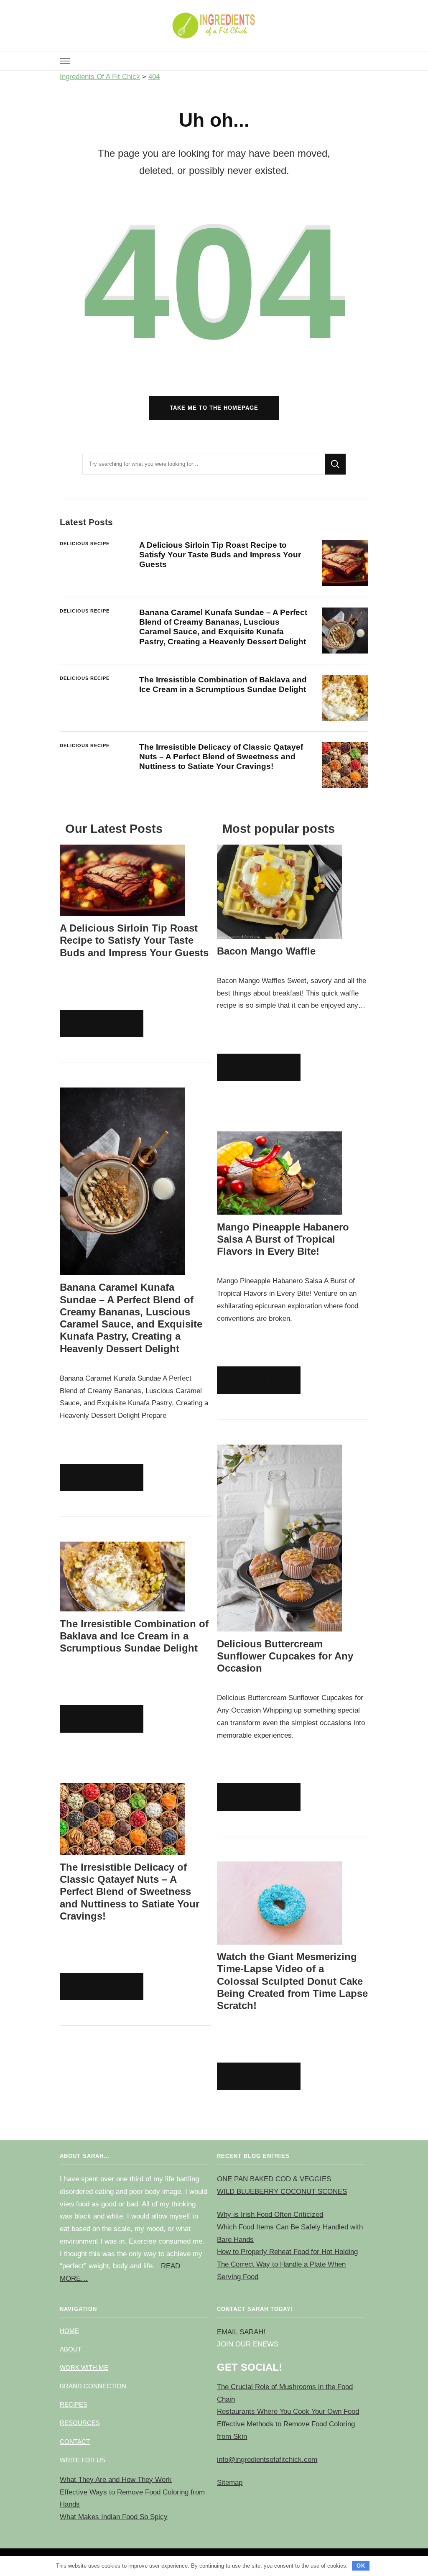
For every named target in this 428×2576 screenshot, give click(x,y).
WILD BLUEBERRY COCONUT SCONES (282, 2192)
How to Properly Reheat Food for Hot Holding (287, 2252)
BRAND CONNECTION (93, 2386)
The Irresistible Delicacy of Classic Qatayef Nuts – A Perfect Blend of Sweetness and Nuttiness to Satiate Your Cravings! (221, 757)
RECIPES (74, 2404)
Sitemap (230, 2483)
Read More (99, 1025)
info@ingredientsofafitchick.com (267, 2460)
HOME (69, 2331)
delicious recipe (85, 544)
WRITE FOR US (83, 2460)
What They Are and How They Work (116, 2480)
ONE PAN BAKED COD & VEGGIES (274, 2179)
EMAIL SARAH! (241, 2332)
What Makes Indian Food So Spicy (114, 2517)
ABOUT (71, 2349)
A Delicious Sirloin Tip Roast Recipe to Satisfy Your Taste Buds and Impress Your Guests (220, 555)
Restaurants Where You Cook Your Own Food (288, 2411)
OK (361, 2566)
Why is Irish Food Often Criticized (270, 2215)
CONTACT (75, 2442)
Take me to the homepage (214, 408)
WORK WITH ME (84, 2368)
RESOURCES (80, 2423)
